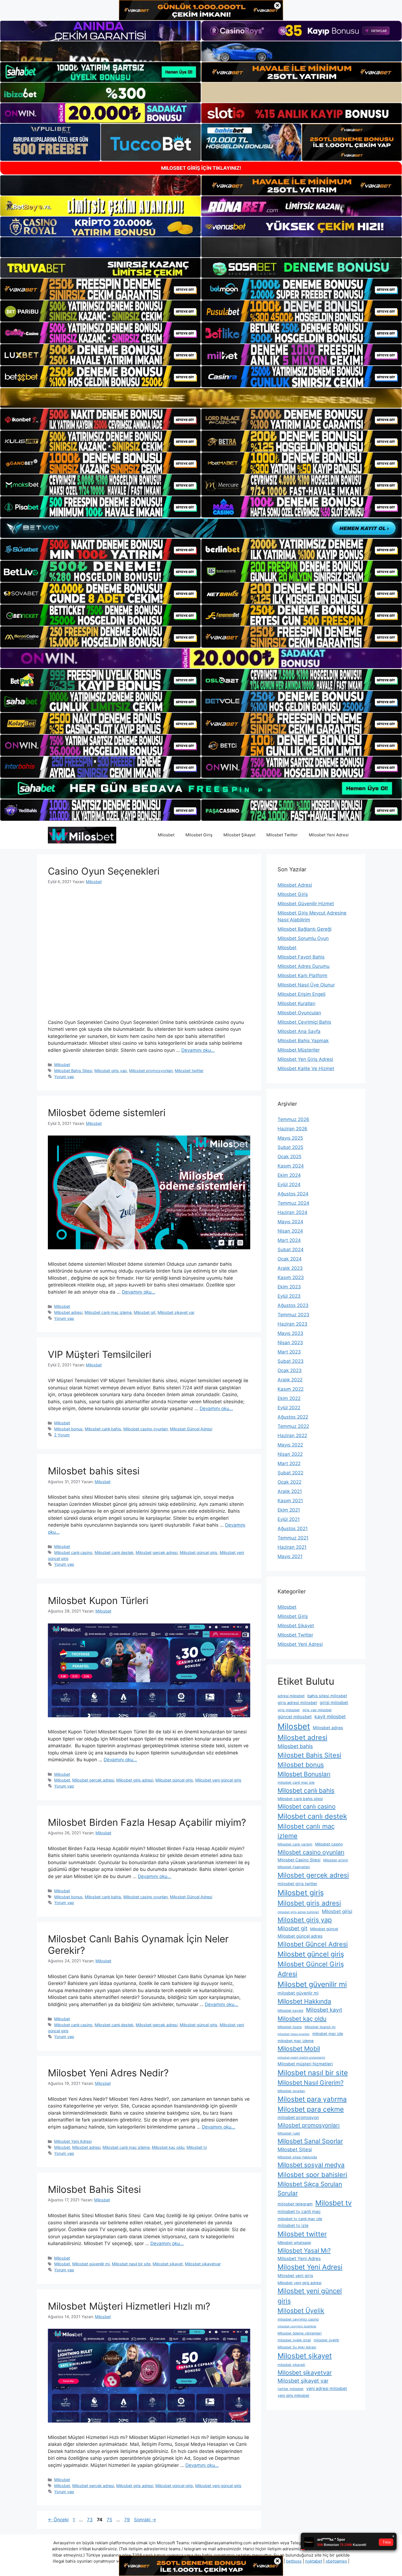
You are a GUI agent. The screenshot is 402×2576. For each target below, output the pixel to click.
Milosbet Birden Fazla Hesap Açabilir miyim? (147, 1822)
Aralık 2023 (290, 1268)
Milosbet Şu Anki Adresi (297, 2347)
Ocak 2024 (290, 1259)
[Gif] (201, 398)
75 (110, 2520)
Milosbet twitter (189, 1071)
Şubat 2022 (290, 1473)
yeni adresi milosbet (327, 2389)
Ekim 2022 (289, 1398)
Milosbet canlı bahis (103, 1429)
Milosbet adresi (68, 1312)
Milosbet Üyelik (301, 2311)
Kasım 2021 (290, 1501)
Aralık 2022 (290, 1380)
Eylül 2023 (289, 1296)
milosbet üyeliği (326, 2340)
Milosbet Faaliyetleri (294, 1867)
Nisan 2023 (290, 1343)
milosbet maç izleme (296, 2041)
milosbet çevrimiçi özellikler (297, 2326)
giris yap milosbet (317, 1710)
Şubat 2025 (290, 1147)
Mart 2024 (289, 1240)
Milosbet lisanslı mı (320, 2027)
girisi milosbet (334, 1703)
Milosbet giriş (301, 1893)
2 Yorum (62, 1435)
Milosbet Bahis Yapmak (303, 1041)
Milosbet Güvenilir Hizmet (306, 904)
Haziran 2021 (292, 1547)
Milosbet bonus (68, 1429)
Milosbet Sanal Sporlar (310, 2141)
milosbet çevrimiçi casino (298, 2319)
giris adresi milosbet (297, 1703)
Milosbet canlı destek (114, 1552)
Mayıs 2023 (290, 1333)
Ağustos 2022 (293, 1417)
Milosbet (166, 835)
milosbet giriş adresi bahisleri (298, 1912)
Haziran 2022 (292, 1436)
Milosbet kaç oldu (168, 2147)
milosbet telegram (295, 2204)
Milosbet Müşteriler (299, 1050)
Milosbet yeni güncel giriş (218, 1780)
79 (128, 2520)
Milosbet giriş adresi (135, 1780)
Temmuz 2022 (293, 1426)
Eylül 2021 (289, 1519)
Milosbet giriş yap (111, 1071)
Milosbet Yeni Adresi (329, 835)
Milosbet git (145, 1312)
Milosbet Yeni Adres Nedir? (108, 2073)
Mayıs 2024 (290, 1222)
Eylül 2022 (289, 1408)
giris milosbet (289, 1710)
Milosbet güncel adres (300, 1936)
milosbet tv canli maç (299, 2212)
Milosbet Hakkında (304, 2001)
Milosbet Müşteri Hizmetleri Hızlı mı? (129, 2306)
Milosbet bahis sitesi (94, 1471)
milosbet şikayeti (291, 2365)
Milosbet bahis (295, 1746)
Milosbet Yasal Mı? (304, 2250)
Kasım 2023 (291, 1277)
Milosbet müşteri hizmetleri (305, 2064)
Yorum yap (64, 1077)
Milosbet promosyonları (151, 1071)
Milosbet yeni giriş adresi (299, 2283)
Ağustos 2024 (293, 1194)
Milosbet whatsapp (294, 2243)
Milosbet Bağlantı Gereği (305, 929)
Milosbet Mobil (299, 2049)
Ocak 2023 (290, 1370)
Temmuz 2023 (293, 1315)
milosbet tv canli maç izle (300, 2219)
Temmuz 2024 (293, 1203)
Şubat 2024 (291, 1250)
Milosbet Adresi (295, 885)
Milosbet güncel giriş (199, 1552)
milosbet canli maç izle (296, 1782)
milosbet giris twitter (298, 1884)
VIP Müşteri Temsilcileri (100, 1354)
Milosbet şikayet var (176, 1312)
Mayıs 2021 (290, 1556)
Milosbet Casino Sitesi (299, 1860)
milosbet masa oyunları (294, 2034)
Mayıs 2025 (290, 1138)
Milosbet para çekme (311, 2109)
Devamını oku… (198, 1050)
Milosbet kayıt (324, 2010)
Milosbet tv (197, 2147)
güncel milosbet (295, 1717)
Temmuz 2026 (293, 1119)
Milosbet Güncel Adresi (191, 1429)
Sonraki (145, 2520)
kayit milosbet (330, 1717)
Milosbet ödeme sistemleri (107, 1113)
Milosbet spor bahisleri (312, 2175)
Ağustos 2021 (293, 1529)
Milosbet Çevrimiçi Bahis (304, 1022)
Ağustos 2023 (293, 1305)
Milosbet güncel (324, 1929)
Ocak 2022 (289, 1482)
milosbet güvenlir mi (298, 1993)
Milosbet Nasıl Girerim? (311, 2082)
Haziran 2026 (292, 1129)
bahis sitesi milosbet (327, 1696)
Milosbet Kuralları (296, 1003)
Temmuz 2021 (293, 1538)
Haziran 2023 (292, 1324)
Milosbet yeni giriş (295, 2276)
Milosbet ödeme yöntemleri (300, 2333)
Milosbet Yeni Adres (299, 2258)
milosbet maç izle (328, 2034)
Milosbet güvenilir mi (91, 2264)
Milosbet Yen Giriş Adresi (305, 1059)
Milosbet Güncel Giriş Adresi (311, 1969)
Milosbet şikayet (168, 2264)
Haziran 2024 (292, 1212)
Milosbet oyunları (291, 2091)
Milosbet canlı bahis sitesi (300, 1799)
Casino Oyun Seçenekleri (104, 871)
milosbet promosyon (298, 2117)
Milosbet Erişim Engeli (301, 994)
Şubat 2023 (291, 1361)
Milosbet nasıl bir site (131, 2264)
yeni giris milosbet (293, 2395)
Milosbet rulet (289, 2133)
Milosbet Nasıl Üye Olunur (306, 985)
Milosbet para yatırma (312, 2099)
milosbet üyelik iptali (294, 2340)
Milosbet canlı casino (73, 1552)
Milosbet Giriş (199, 835)
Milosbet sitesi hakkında (297, 2157)
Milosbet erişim (336, 1860)
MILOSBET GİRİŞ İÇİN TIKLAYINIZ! (201, 168)
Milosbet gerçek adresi (157, 1552)
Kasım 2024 (291, 1166)
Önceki (58, 2520)
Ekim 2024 (289, 1175)
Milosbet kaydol (290, 2011)
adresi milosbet (291, 1696)
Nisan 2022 (290, 1454)
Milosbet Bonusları (304, 1774)
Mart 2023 (289, 1352)
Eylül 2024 (289, 1184)
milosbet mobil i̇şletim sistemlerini (301, 2058)
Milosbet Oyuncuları (299, 1013)
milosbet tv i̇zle (293, 2226)
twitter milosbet (291, 2389)
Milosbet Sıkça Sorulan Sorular (310, 2188)
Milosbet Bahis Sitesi (73, 1071)
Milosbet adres (328, 1728)
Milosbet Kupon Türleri (98, 1600)
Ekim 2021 (289, 1510)
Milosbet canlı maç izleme (108, 1312)
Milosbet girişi (337, 1911)
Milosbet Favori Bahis (301, 957)
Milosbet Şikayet (239, 835)
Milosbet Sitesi (295, 2149)
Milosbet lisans (290, 2027)
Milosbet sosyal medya (311, 2165)
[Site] (100, 289)
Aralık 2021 (290, 1491)
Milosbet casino (329, 1844)
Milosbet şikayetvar (203, 2264)
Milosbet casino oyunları (145, 1429)
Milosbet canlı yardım (295, 1844)
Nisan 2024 (290, 1231)
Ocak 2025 (289, 1157)
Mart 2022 (289, 1463)
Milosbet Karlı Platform (302, 976)
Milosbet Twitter (282, 835)
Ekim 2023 (289, 1287)
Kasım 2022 (291, 1389)
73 (90, 2520)
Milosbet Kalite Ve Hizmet (306, 1069)
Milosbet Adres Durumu (304, 966)
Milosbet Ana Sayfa (299, 1031)
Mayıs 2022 (290, 1445)
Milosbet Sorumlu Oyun (303, 938)
